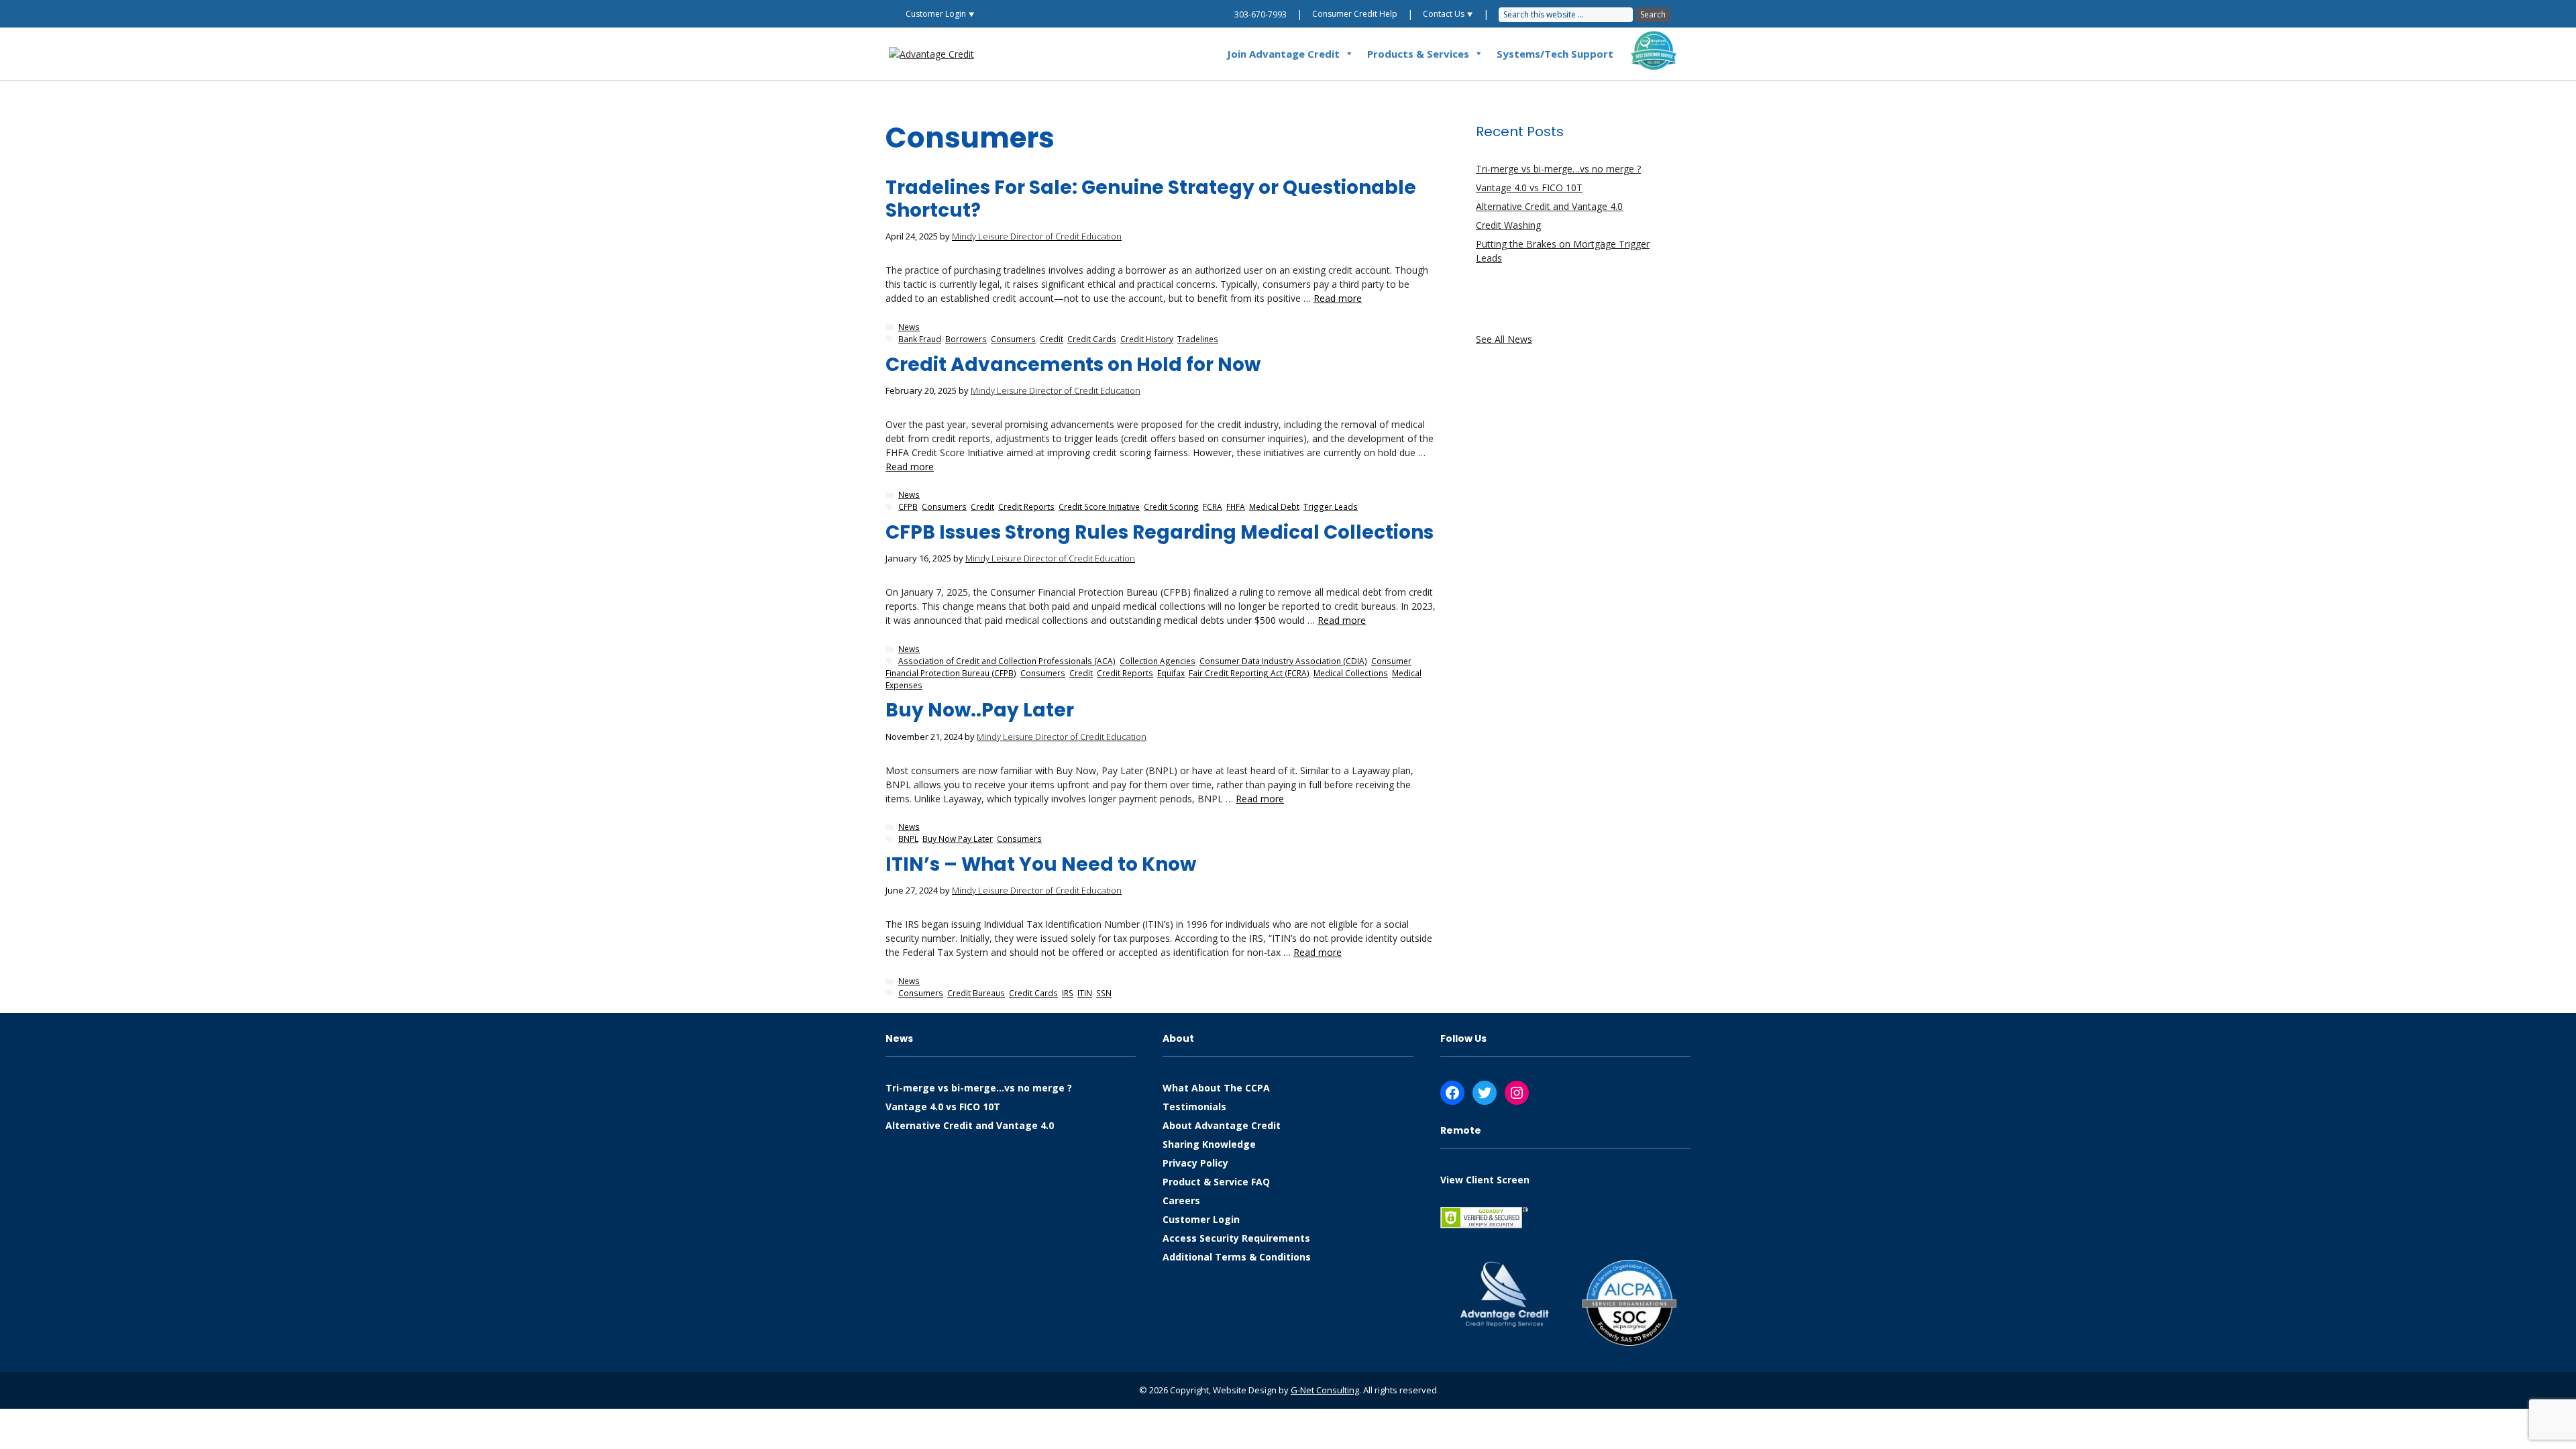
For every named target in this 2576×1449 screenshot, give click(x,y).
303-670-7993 (1260, 14)
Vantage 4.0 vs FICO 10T (1529, 187)
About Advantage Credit (1222, 1125)
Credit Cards (1092, 339)
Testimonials (1194, 1107)
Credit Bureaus (976, 993)
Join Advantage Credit (1283, 54)
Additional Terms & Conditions (1237, 1257)
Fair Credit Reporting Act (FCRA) (1249, 673)
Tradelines (1198, 339)
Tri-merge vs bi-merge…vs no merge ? (1558, 169)
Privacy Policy (1195, 1163)
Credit (1052, 339)
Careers (1181, 1200)
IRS (1068, 993)
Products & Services (1418, 54)
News (909, 327)
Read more (1338, 298)
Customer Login (1201, 1219)
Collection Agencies (1158, 661)
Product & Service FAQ (1216, 1182)
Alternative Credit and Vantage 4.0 (1549, 206)
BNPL (908, 839)
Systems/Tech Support (1555, 54)
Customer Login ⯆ (940, 14)
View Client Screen (1485, 1180)
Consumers (1013, 339)
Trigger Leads (1331, 506)
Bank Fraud (920, 339)
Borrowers (966, 339)
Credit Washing (1508, 225)
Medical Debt (1274, 506)
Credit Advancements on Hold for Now (1073, 365)
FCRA (1213, 506)
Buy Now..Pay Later (980, 710)
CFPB (908, 506)
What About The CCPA (1216, 1088)
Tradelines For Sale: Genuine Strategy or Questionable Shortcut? (1151, 199)
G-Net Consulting (1325, 1390)
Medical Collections (1351, 673)
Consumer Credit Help (1355, 14)
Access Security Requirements (1236, 1238)
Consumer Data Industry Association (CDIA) (1283, 661)
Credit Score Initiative (1099, 506)
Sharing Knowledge (1209, 1144)
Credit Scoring (1171, 506)
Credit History (1147, 339)
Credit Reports (1026, 506)
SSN (1104, 993)
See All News (1504, 339)
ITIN (1085, 993)
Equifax (1171, 673)
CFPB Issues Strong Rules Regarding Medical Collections (1160, 532)
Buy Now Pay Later (958, 839)
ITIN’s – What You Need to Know (1041, 864)
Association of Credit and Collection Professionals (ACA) (1007, 661)
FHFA (1236, 506)
